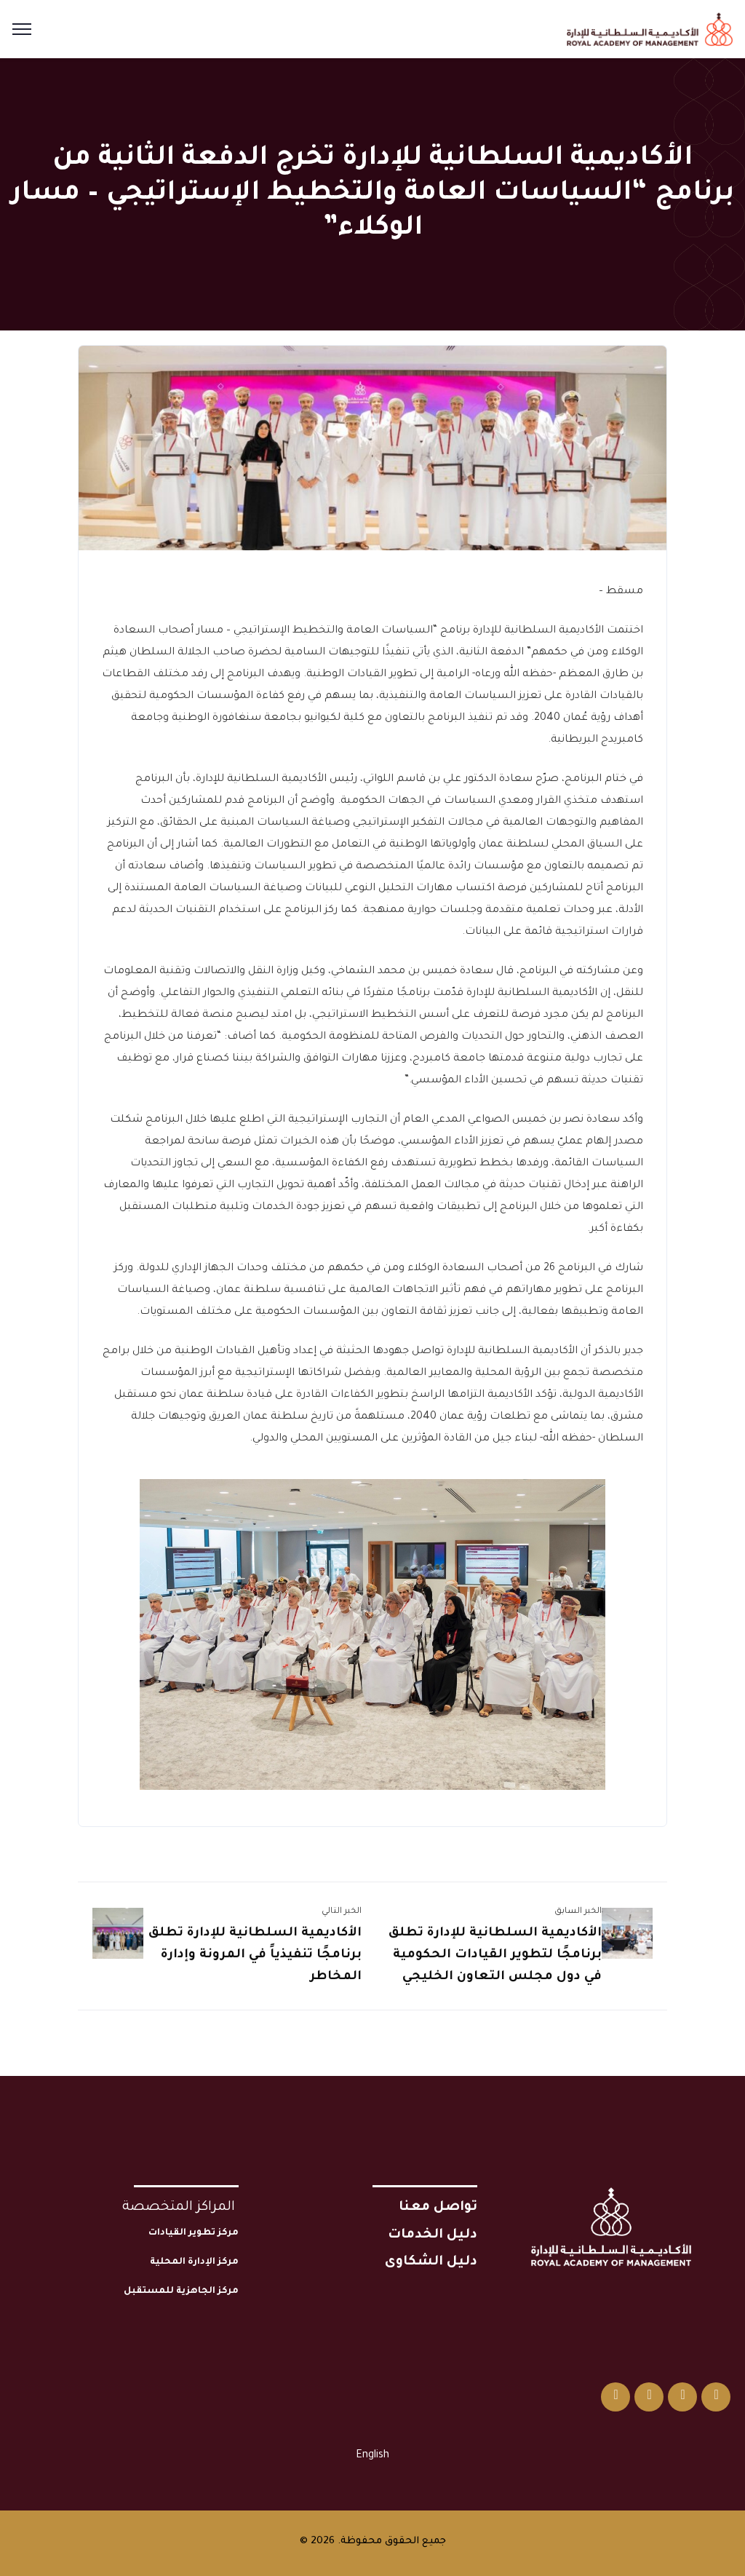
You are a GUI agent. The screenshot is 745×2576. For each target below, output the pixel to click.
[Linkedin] (649, 2397)
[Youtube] (615, 2397)
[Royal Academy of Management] (650, 31)
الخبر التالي (342, 1912)
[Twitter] (716, 2397)
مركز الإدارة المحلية (194, 2262)
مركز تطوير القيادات (194, 2233)
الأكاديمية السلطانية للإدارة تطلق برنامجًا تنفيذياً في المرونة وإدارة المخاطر (255, 1955)
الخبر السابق (578, 1912)
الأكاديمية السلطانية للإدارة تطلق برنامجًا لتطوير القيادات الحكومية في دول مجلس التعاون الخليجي (495, 1955)
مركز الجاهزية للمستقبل (181, 2291)
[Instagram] (682, 2397)
